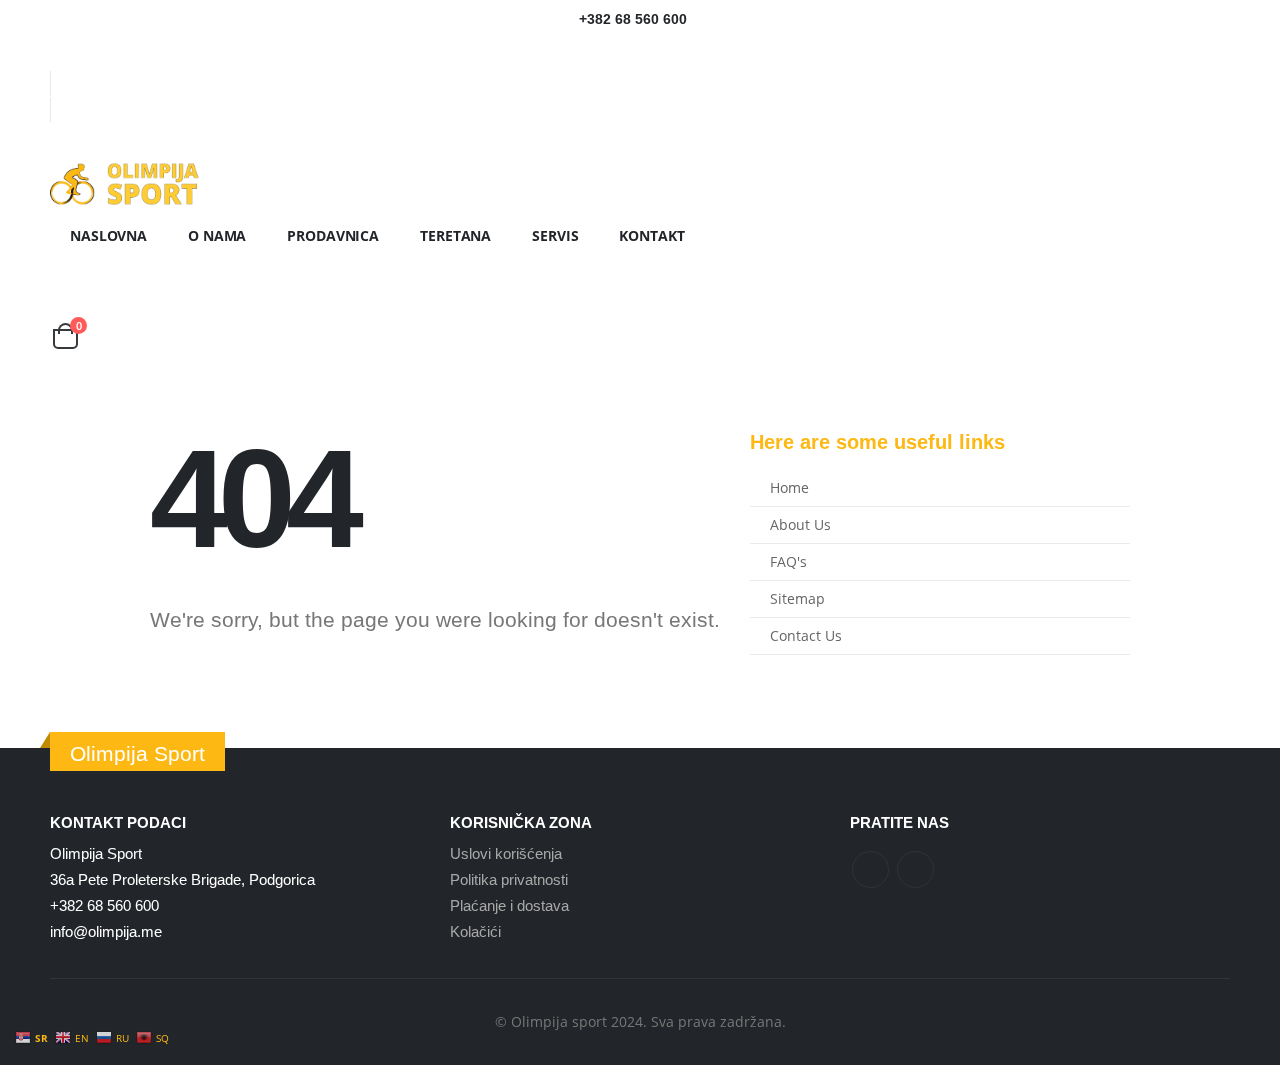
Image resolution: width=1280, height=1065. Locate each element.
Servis (555, 235)
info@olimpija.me (106, 931)
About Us (800, 525)
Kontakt (651, 235)
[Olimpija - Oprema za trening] (125, 184)
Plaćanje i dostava (509, 905)
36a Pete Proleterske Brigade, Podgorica (182, 879)
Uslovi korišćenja (506, 853)
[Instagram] (93, 56)
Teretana (455, 235)
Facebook (870, 869)
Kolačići (475, 931)
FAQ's (788, 562)
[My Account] (66, 280)
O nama (217, 235)
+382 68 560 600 (104, 905)
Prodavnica (333, 235)
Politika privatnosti (509, 879)
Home (789, 488)
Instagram (915, 869)
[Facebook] (63, 56)
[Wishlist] (67, 308)
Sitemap (797, 599)
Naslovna (108, 235)
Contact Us (806, 636)
